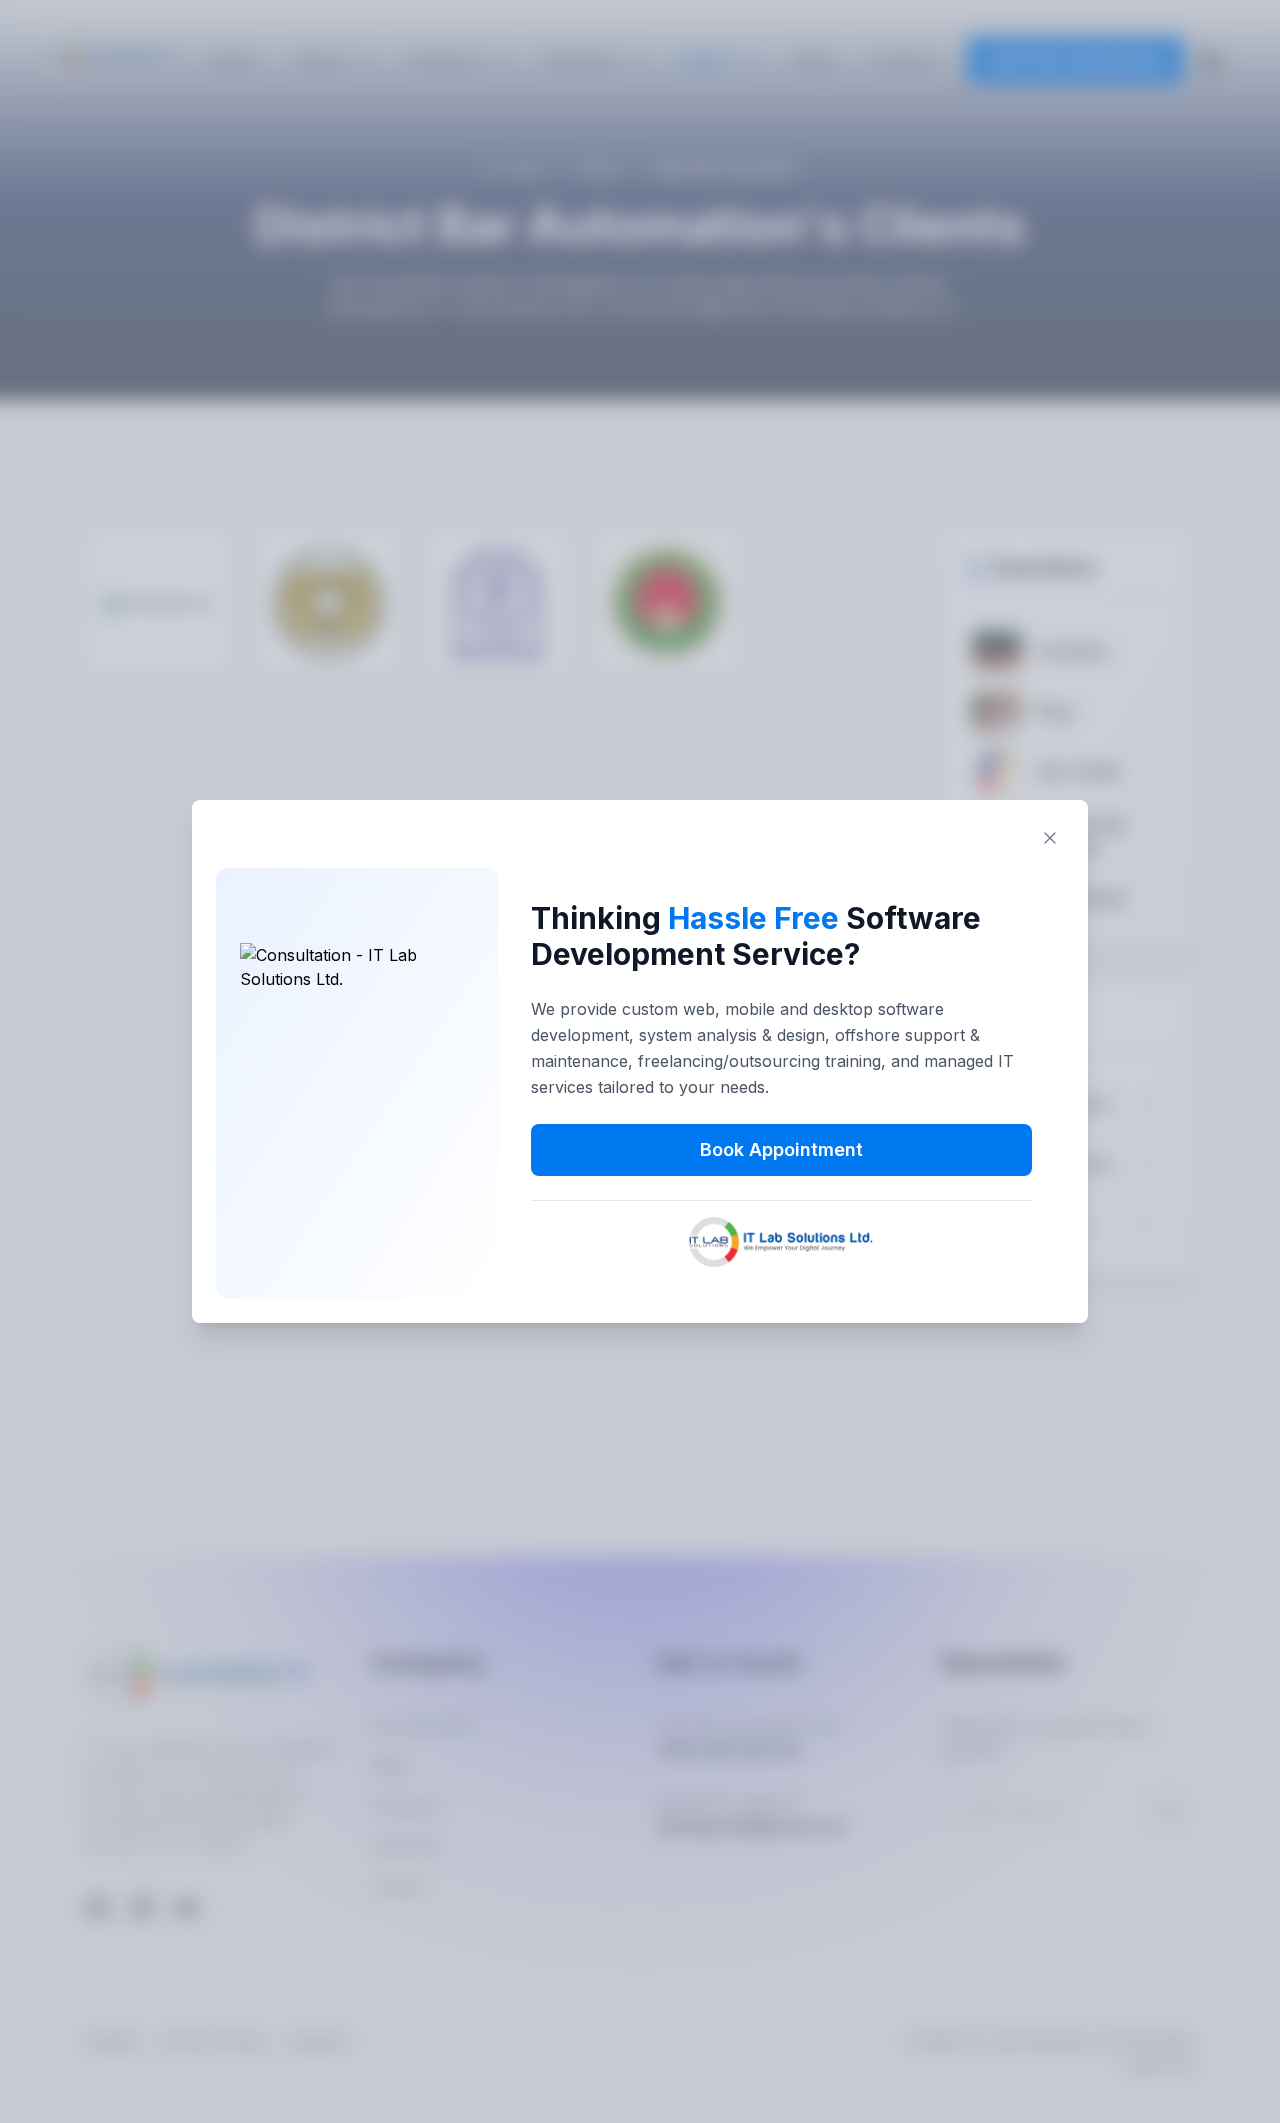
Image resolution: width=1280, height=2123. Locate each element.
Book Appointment (781, 1149)
